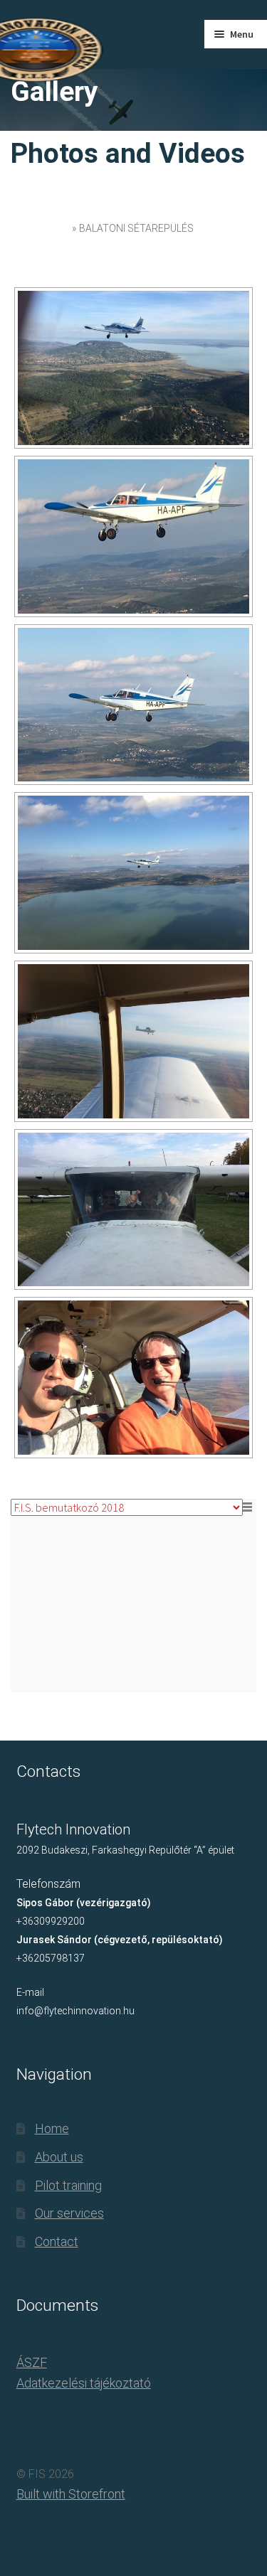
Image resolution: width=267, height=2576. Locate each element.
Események (40, 228)
